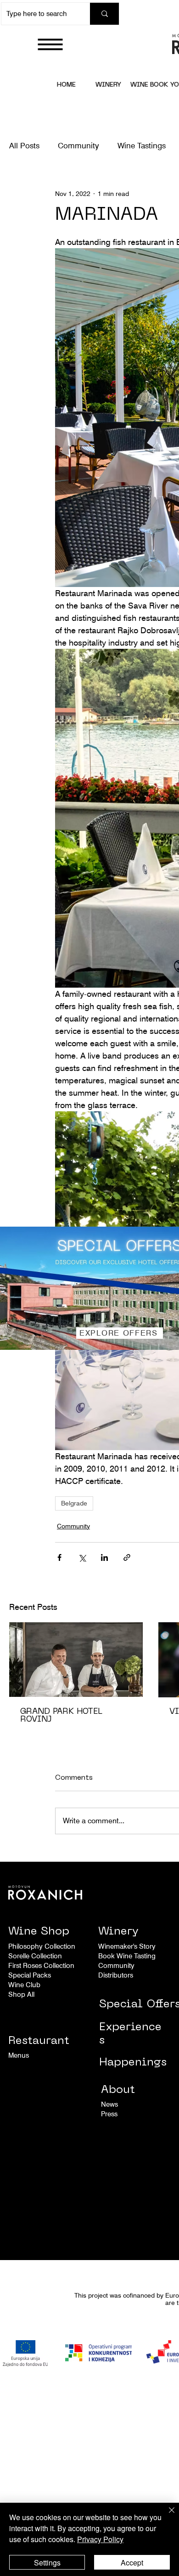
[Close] (166, 2516)
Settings (47, 2562)
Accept (132, 2562)
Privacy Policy (100, 2539)
